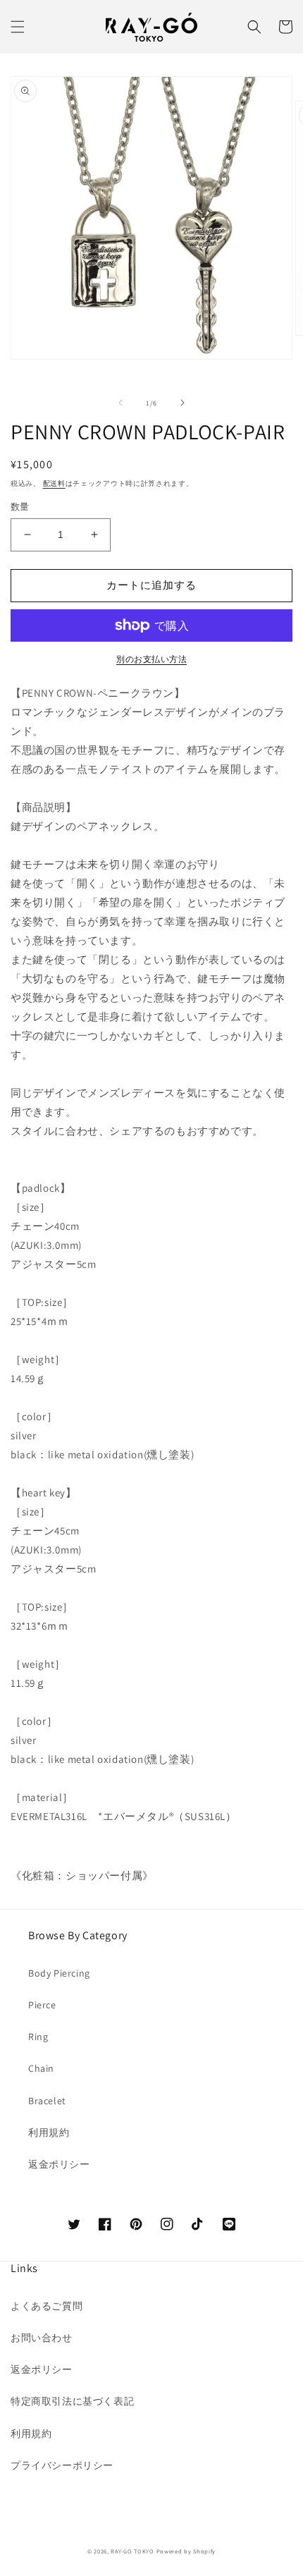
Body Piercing (59, 1973)
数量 (20, 507)
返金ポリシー (59, 2164)
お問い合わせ (42, 2338)
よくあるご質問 (47, 2306)
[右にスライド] (183, 403)
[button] (18, 27)
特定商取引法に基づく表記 (72, 2401)
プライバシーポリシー (62, 2465)
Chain (41, 2068)
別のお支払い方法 (151, 659)
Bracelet (47, 2101)
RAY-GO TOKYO (132, 2551)
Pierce (42, 2005)
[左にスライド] (120, 403)
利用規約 (49, 2132)
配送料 (54, 483)
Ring (38, 2037)
